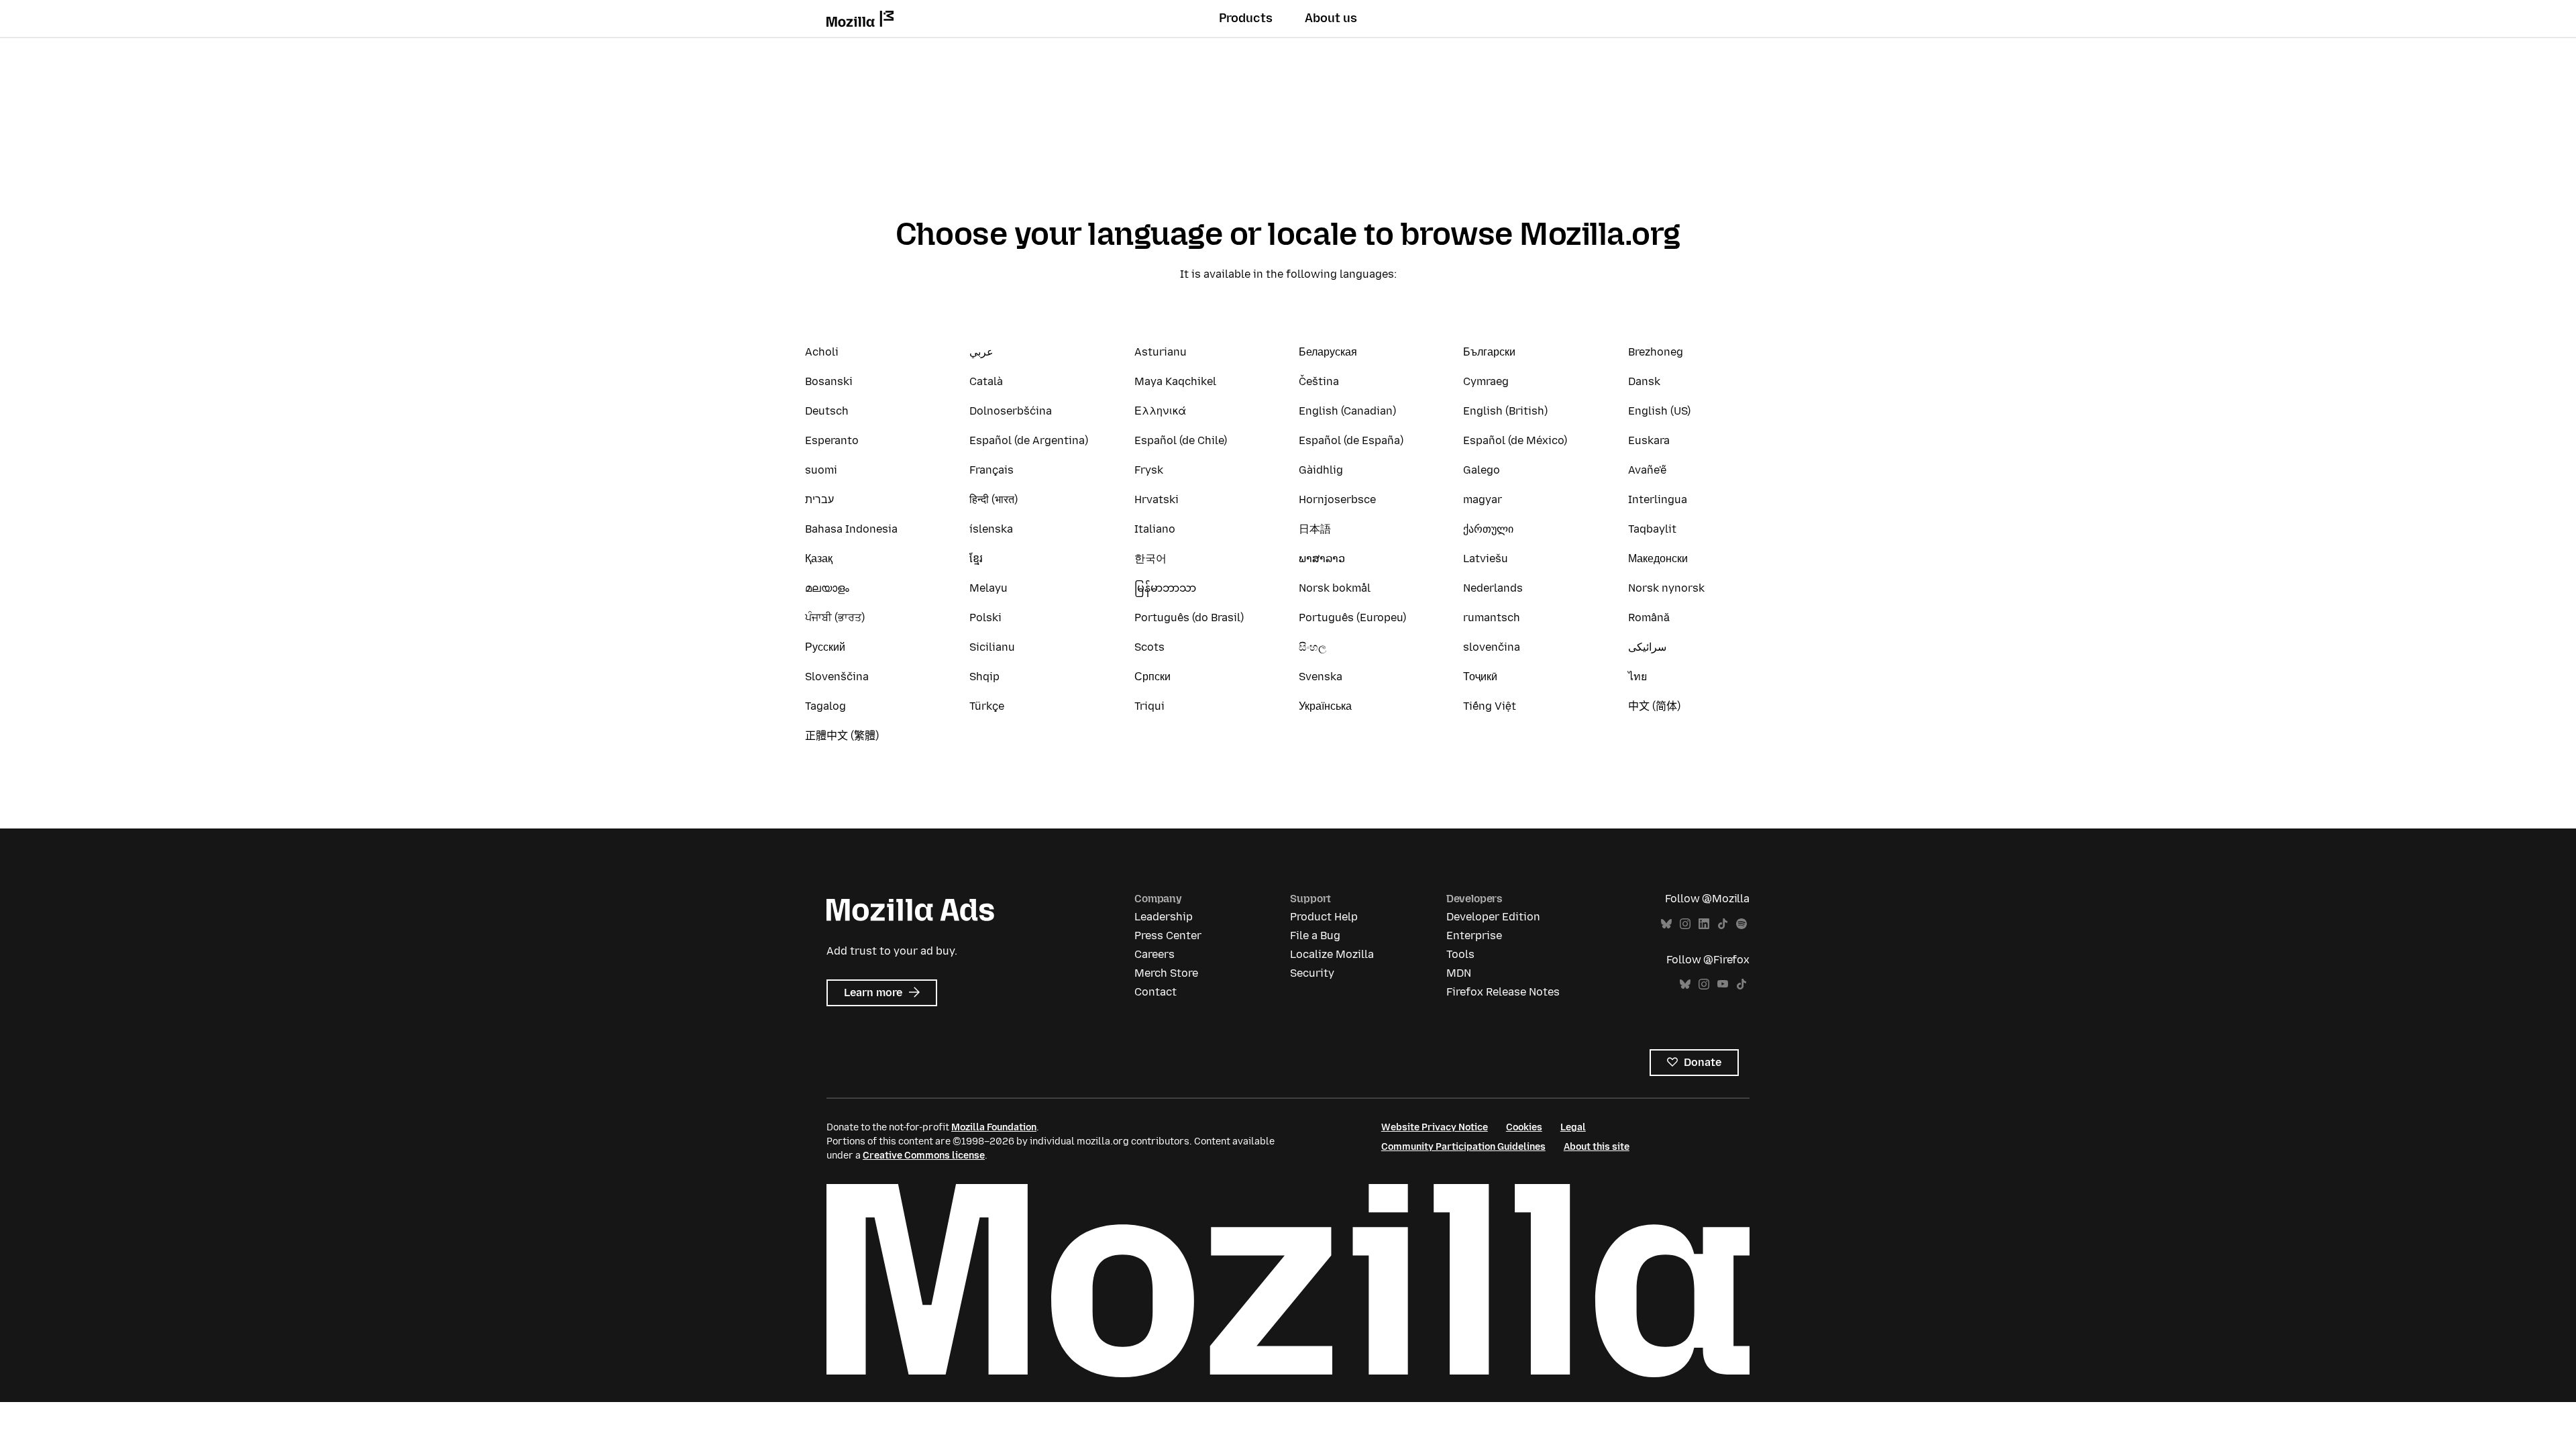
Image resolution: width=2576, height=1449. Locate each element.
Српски (1152, 677)
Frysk (1149, 470)
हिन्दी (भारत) (994, 499)
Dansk (1644, 381)
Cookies (1524, 1127)
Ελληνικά (1160, 411)
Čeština (1319, 381)
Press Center (1168, 935)
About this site (1597, 1147)
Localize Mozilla (1332, 954)
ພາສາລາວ (1322, 558)
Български (1489, 352)
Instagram (1685, 924)
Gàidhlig (1321, 470)
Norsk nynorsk (1666, 588)
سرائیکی (1647, 647)
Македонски (1658, 558)
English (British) (1505, 411)
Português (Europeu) (1352, 618)
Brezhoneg (1656, 352)
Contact (1156, 992)
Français (991, 470)
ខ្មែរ (976, 558)
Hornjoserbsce (1337, 499)
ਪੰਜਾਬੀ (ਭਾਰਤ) (835, 618)
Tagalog (825, 706)
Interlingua (1658, 499)
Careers (1155, 954)
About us (1331, 18)
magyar (1483, 499)
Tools (1460, 954)
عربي (981, 352)
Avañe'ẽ (1647, 470)
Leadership (1164, 917)
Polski (985, 618)
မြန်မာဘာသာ (1165, 588)
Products (1246, 18)
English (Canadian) (1347, 411)
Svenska (1321, 677)
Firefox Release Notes (1503, 992)
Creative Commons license (924, 1156)
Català (986, 381)
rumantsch (1492, 618)
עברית (819, 499)
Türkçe (987, 706)
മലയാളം (827, 588)
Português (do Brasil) (1189, 618)
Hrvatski (1157, 499)
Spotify (1741, 924)
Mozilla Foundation (994, 1127)
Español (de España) (1351, 440)
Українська (1325, 706)
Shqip (984, 677)
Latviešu (1486, 558)
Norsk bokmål (1335, 588)
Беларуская (1328, 352)
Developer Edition (1493, 917)
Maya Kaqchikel (1175, 381)
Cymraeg (1486, 381)
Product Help (1324, 917)
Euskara (1649, 440)
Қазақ (819, 558)
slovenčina (1492, 647)
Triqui (1149, 706)
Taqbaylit (1652, 529)
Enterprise (1474, 935)
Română (1649, 618)
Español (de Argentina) (1029, 440)
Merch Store (1166, 973)
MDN (1459, 973)
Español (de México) (1515, 440)
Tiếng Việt (1490, 706)
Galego (1482, 470)
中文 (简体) (1654, 706)
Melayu (988, 588)
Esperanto (832, 440)
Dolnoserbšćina (1011, 411)
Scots (1149, 647)
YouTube (1723, 984)
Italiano (1155, 529)
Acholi (822, 352)
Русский (825, 647)
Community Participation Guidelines (1463, 1147)
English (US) (1659, 411)
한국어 (1150, 558)
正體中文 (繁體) (842, 736)
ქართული (1488, 529)
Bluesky (1666, 924)
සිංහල (1312, 647)
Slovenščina (837, 677)
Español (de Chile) (1181, 440)
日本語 (1315, 529)
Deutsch (827, 411)
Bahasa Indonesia (851, 529)
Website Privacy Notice (1435, 1127)
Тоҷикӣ (1480, 677)
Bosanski (829, 381)
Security (1312, 973)
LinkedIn (1704, 924)
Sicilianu (992, 647)
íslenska (991, 529)
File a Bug (1315, 935)
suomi (821, 470)
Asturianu (1161, 352)
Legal (1573, 1127)
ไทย (1638, 677)
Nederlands (1493, 588)
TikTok (1723, 924)
